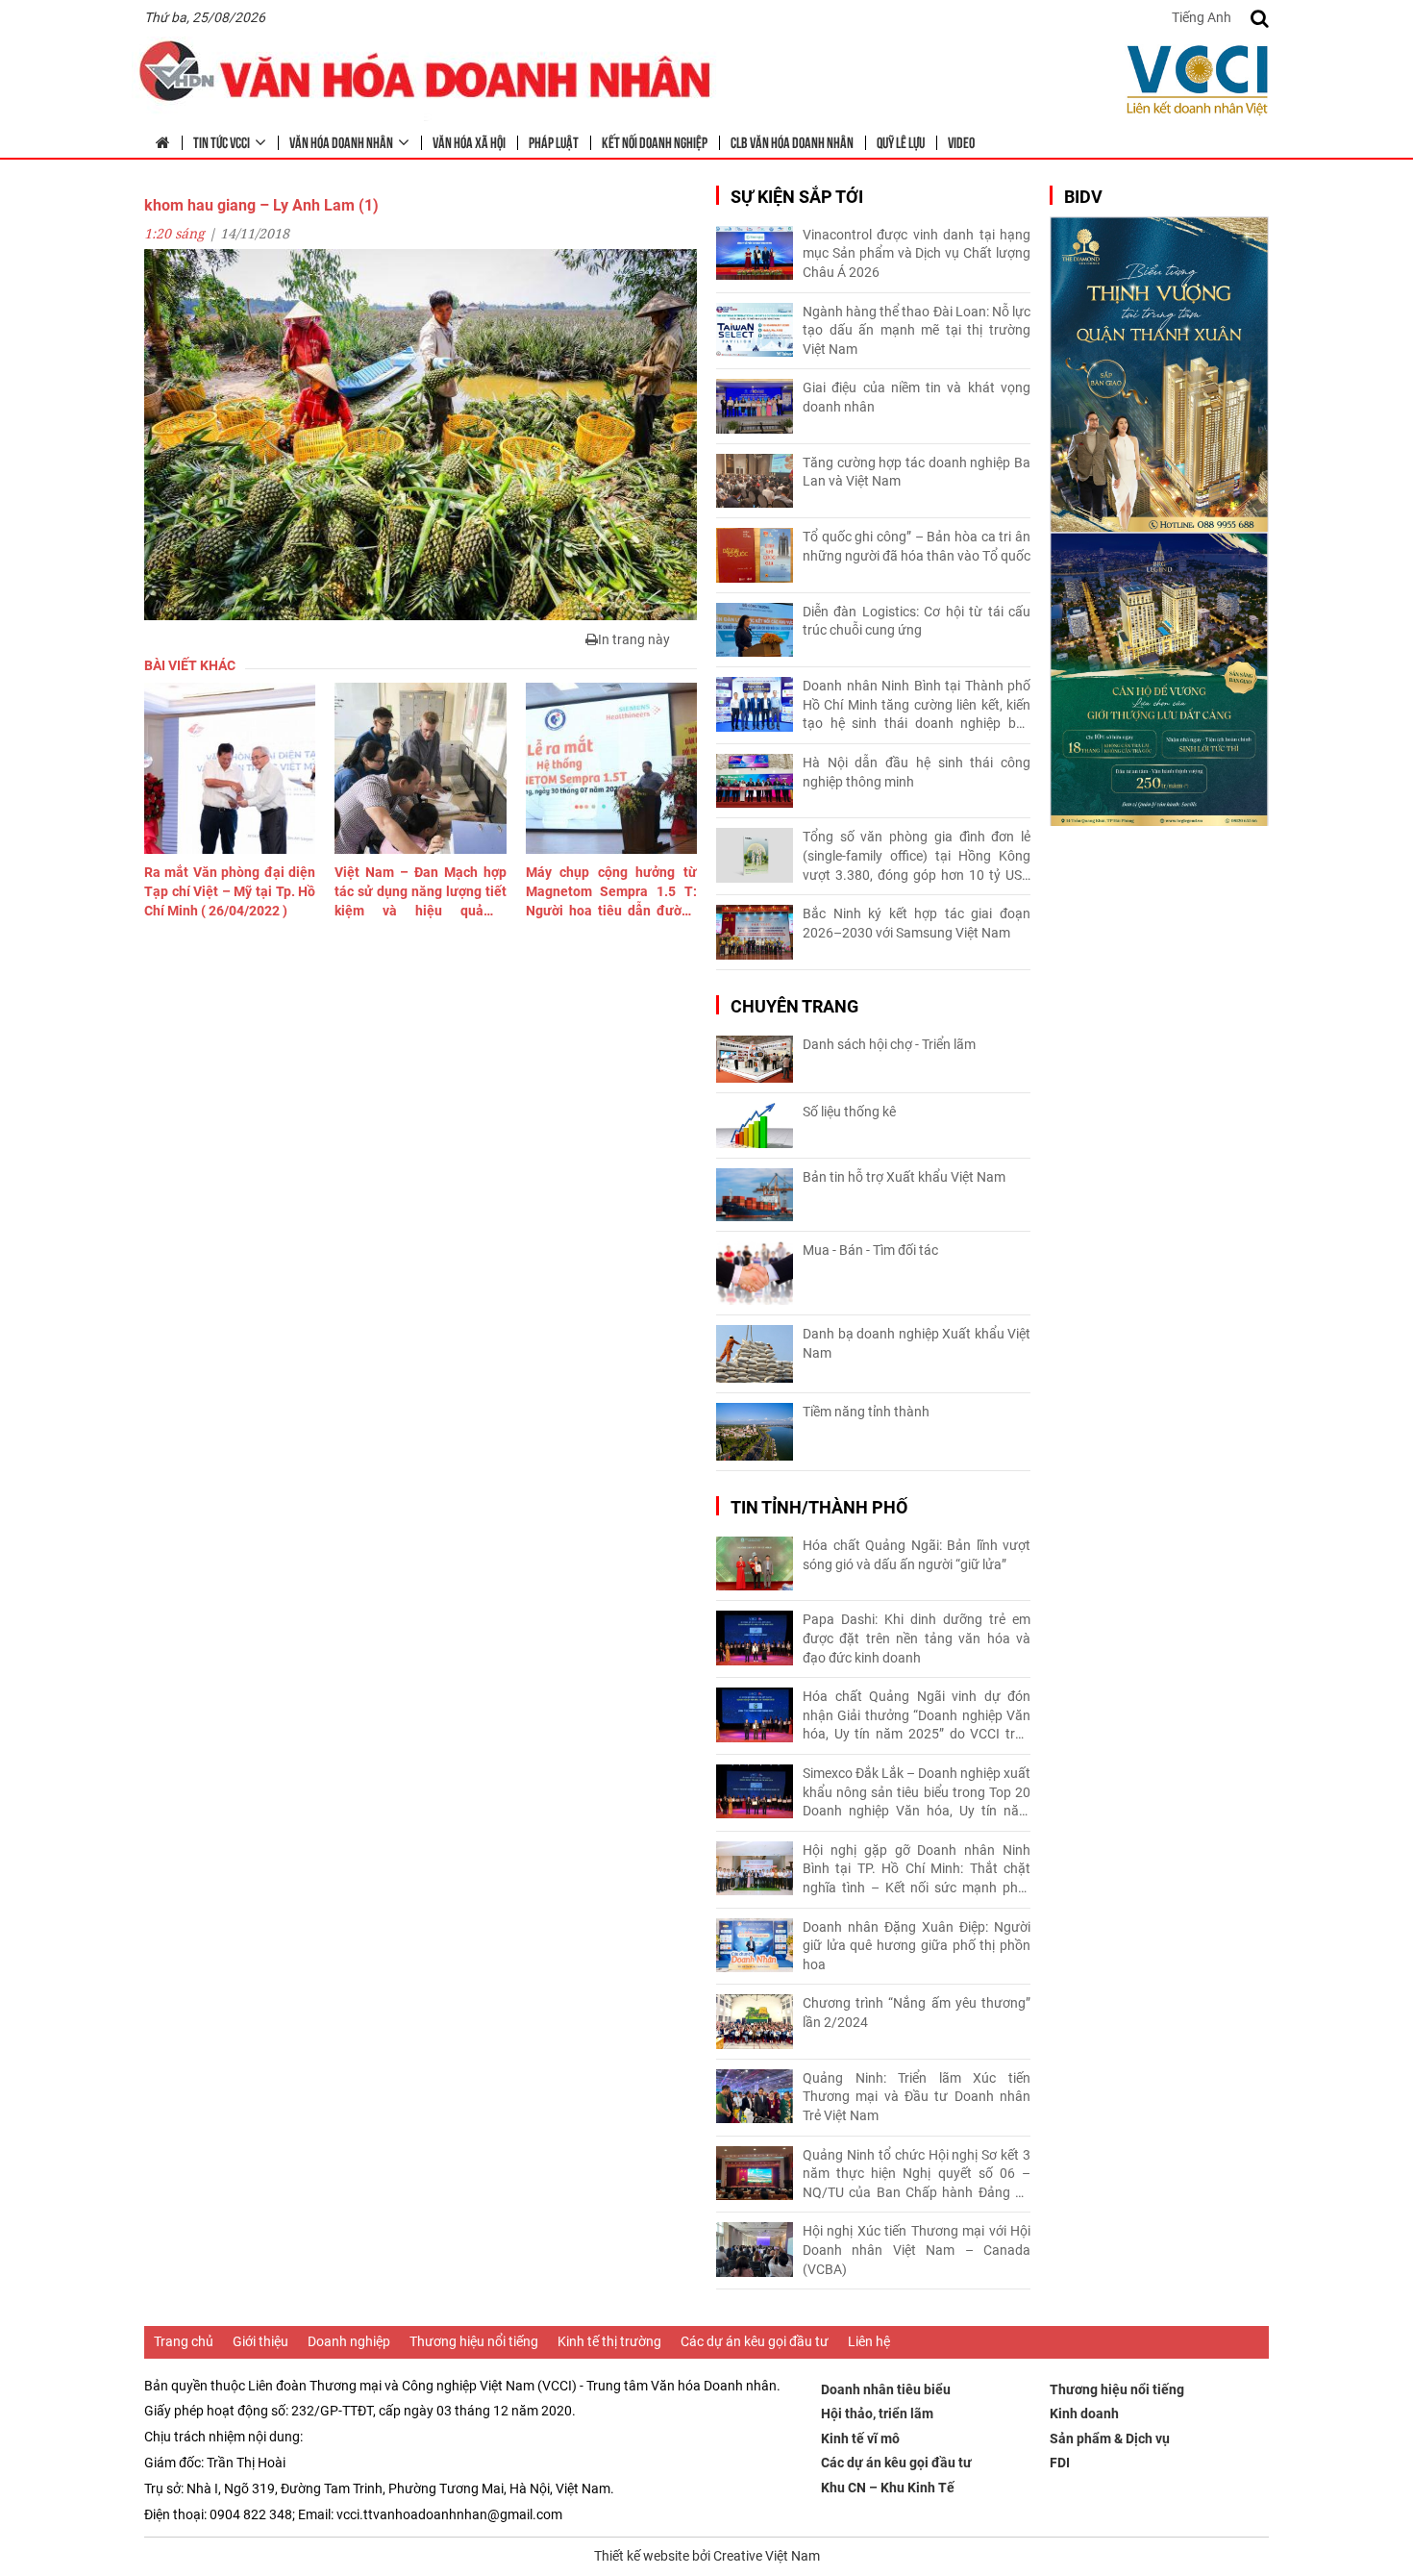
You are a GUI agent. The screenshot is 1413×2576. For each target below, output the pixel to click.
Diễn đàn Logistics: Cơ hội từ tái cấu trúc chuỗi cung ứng (917, 621)
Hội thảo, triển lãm (877, 2413)
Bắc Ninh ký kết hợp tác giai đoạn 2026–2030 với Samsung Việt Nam (917, 923)
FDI (1060, 2463)
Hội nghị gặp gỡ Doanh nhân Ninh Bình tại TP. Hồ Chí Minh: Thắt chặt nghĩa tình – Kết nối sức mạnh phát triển (917, 1870)
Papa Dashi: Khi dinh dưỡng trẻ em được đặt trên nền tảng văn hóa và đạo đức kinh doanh (917, 1638)
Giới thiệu (260, 2341)
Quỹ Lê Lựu (901, 141)
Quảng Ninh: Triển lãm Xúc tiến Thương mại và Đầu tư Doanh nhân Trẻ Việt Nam (917, 2097)
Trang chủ (184, 2341)
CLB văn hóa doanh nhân (792, 141)
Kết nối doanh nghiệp (655, 141)
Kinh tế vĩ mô (860, 2438)
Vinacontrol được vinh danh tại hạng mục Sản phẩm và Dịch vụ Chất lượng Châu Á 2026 (917, 253)
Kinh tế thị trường (609, 2341)
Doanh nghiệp (349, 2341)
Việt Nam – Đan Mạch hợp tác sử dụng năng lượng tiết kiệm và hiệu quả (420, 892)
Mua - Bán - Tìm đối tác (870, 1250)
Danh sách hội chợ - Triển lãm (889, 1044)
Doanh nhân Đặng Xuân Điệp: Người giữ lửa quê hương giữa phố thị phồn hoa (917, 1946)
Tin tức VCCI (222, 141)
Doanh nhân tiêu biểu (886, 2389)
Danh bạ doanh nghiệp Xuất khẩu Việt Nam (917, 1343)
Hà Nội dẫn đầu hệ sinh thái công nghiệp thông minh (917, 772)
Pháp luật (554, 141)
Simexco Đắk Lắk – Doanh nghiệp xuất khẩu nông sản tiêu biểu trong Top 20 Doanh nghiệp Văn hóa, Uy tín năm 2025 (917, 1793)
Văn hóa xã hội (469, 141)
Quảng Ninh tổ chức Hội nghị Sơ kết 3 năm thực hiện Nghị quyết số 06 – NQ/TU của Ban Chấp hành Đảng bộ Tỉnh (917, 2175)
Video (961, 141)
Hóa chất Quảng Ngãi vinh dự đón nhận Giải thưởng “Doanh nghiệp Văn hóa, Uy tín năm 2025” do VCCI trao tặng (917, 1716)
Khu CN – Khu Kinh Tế (888, 2488)
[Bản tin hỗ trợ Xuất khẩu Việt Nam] (755, 1195)
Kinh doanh (1084, 2413)
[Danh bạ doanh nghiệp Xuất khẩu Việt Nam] (755, 1354)
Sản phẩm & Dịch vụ (1110, 2438)
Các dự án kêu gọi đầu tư (755, 2341)
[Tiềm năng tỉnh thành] (755, 1432)
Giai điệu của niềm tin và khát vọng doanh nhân (917, 397)
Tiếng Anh (1202, 17)
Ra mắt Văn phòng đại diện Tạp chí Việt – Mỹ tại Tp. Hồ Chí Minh (230, 891)
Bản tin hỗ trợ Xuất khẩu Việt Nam (904, 1177)
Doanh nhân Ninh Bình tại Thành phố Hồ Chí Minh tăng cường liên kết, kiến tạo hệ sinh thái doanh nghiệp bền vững (917, 706)
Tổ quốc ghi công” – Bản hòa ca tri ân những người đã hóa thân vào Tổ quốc (917, 546)
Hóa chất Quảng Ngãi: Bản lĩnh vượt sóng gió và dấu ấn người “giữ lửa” (917, 1555)
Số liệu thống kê (849, 1112)
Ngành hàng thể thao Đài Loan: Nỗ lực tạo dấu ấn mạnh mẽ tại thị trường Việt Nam (917, 330)
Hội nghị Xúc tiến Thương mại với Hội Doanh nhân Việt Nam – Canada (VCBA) (917, 2250)
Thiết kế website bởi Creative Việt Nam (707, 2556)
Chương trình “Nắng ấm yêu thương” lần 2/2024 (917, 2013)
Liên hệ (869, 2341)
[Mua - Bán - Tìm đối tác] (755, 1274)
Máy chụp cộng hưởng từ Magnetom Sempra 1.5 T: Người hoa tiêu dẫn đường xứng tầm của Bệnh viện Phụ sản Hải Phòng (611, 892)
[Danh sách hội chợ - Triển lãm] (755, 1059)
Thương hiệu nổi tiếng (474, 2341)
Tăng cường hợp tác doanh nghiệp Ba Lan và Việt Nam (917, 472)
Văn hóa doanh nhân (341, 141)
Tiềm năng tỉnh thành (866, 1412)
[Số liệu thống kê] (755, 1125)
